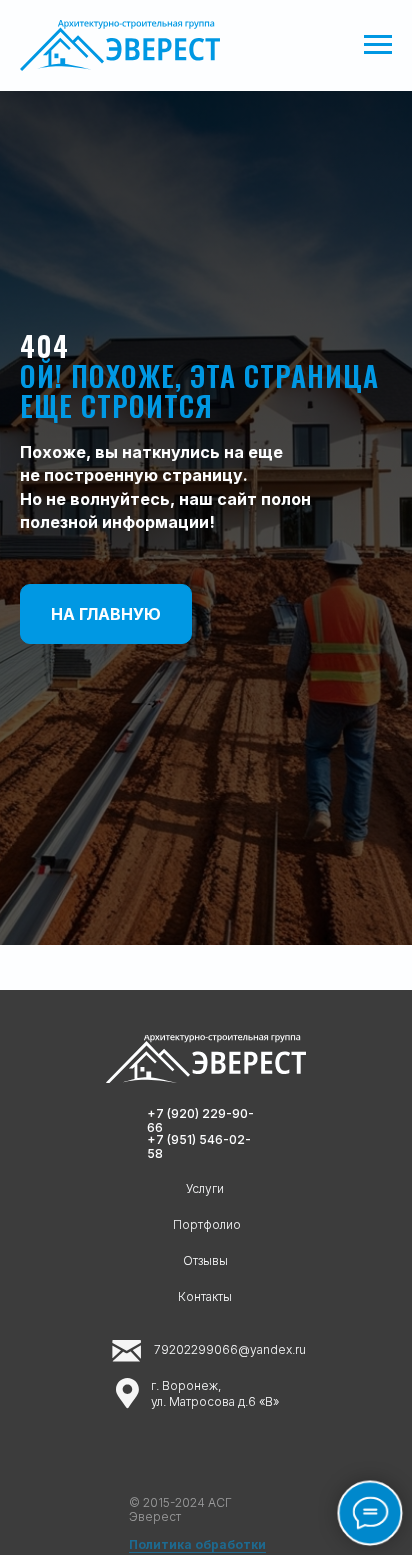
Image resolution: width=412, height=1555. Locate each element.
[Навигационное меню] (378, 45)
